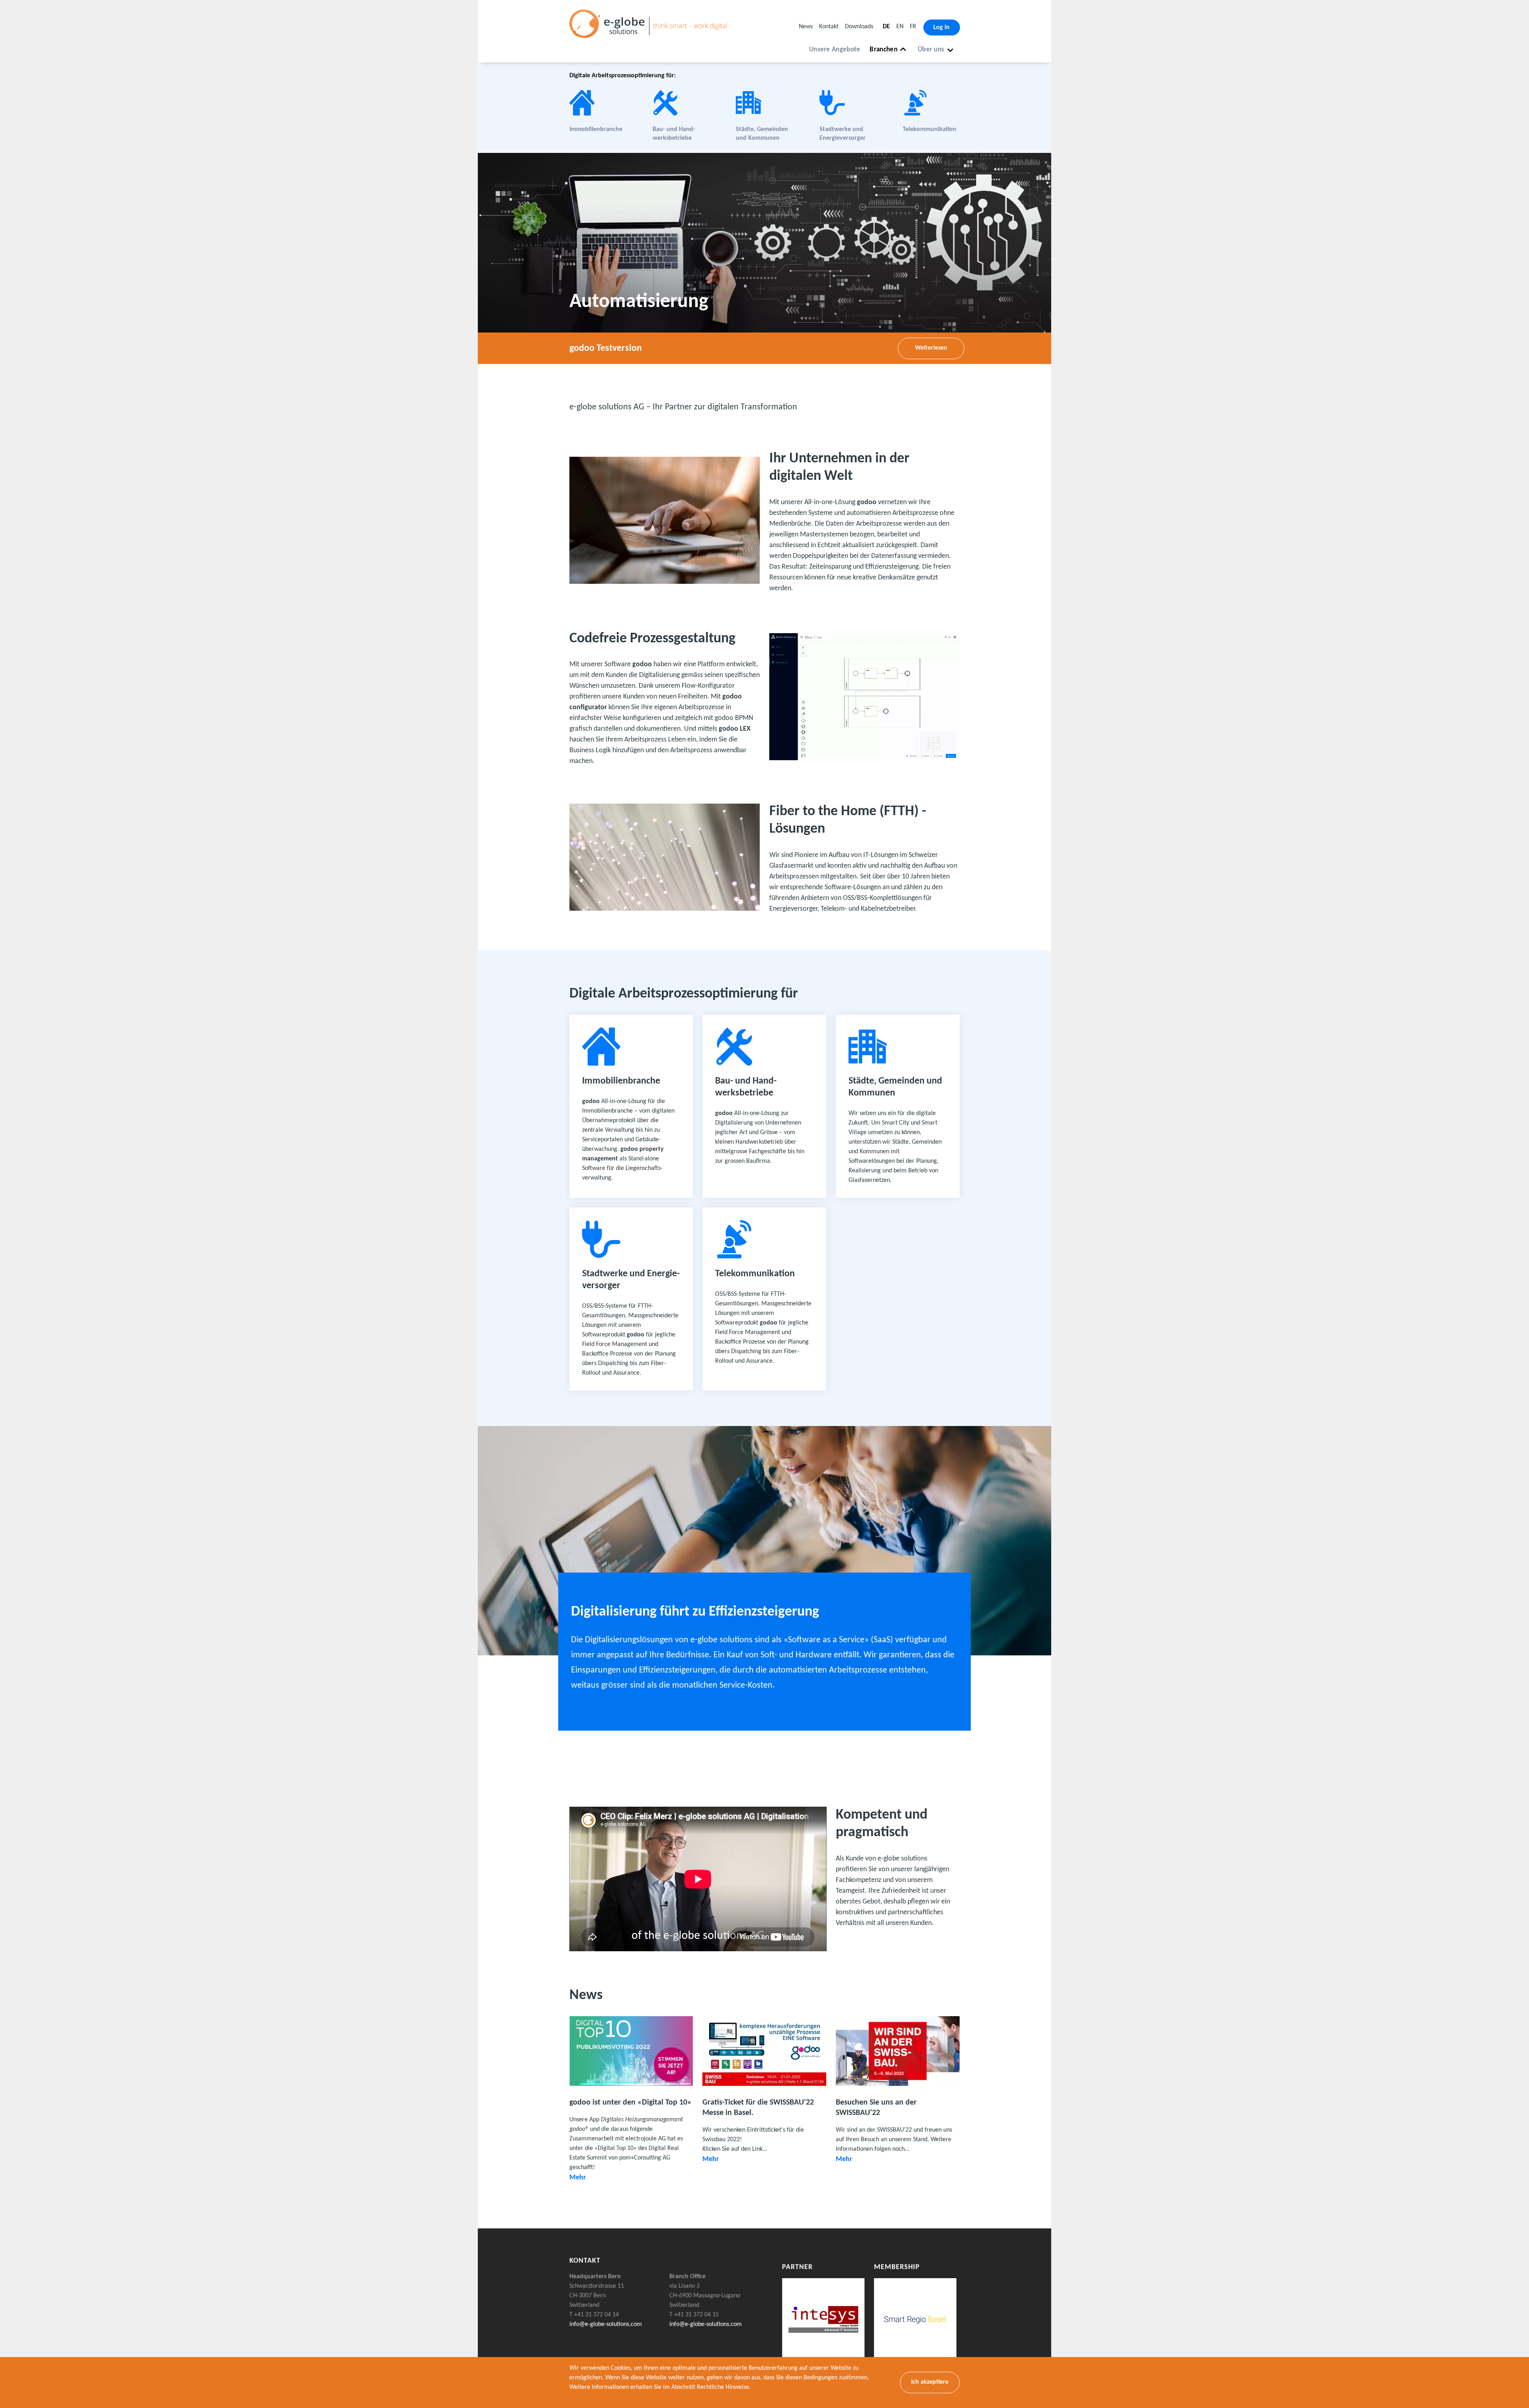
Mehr (578, 2178)
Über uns (931, 50)
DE (886, 27)
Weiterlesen (931, 348)
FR (913, 27)
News (806, 27)
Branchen (883, 50)
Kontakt (829, 27)
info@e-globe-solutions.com (606, 2324)
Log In (941, 27)
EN (900, 27)
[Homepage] (651, 33)
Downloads (859, 27)
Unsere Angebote (835, 50)
